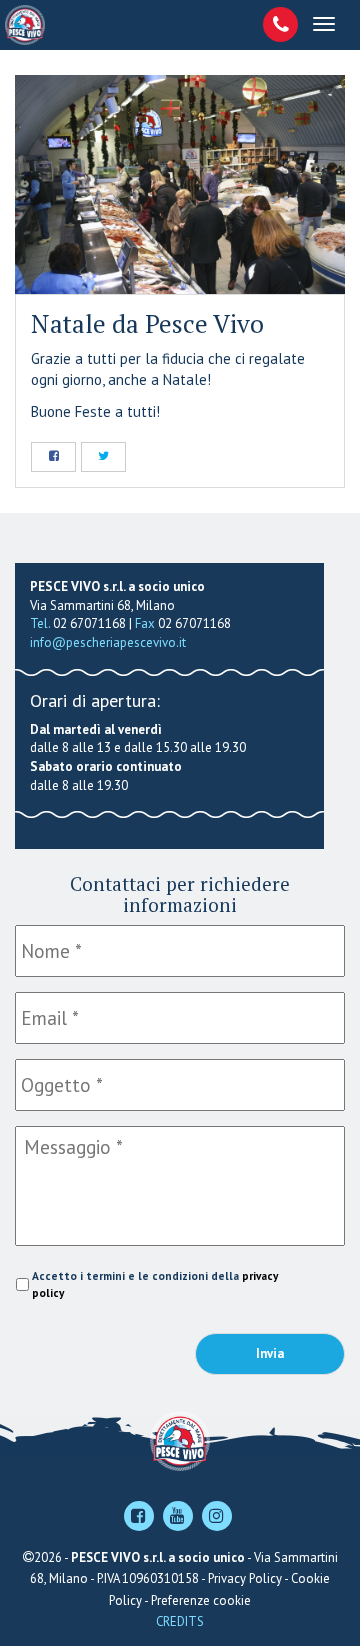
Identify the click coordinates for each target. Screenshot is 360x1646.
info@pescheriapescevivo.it (108, 642)
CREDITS (180, 1621)
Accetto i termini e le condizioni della (155, 1284)
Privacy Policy (245, 1578)
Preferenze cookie (201, 1600)
